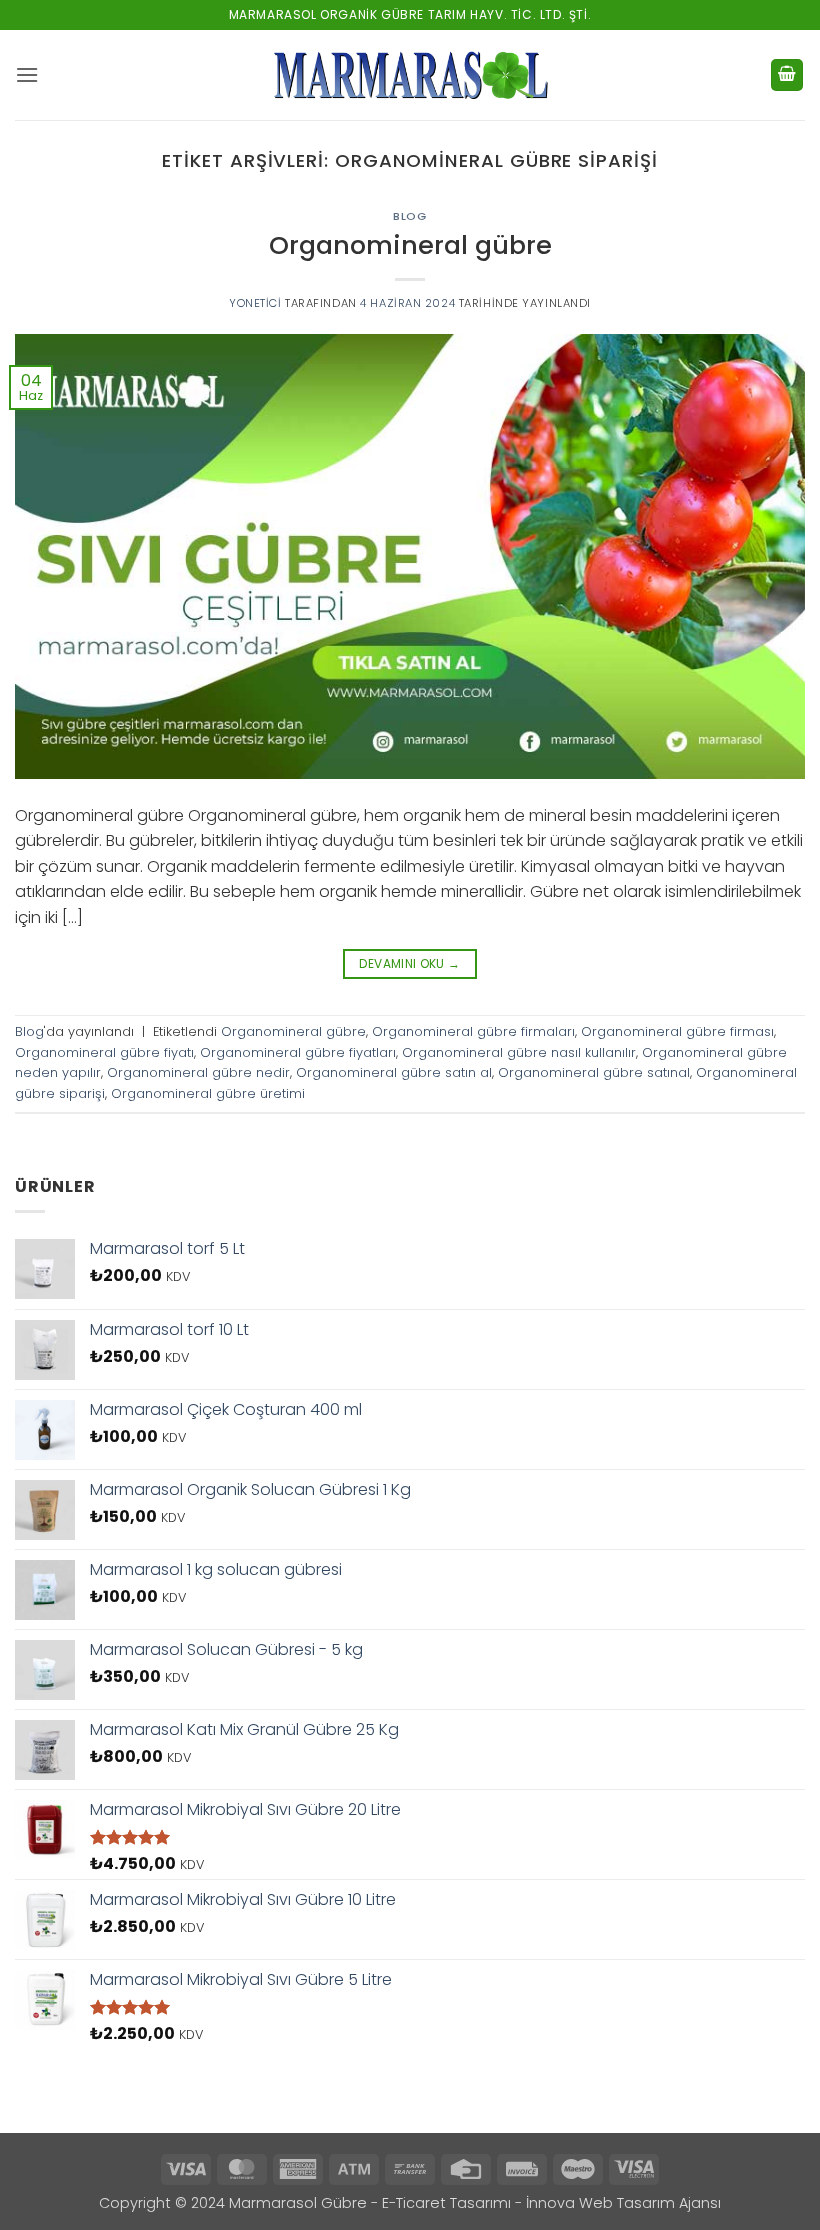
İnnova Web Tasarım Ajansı (623, 2203)
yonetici (255, 303)
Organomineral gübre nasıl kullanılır (519, 1052)
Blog (409, 216)
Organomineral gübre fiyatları (298, 1052)
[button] (27, 74)
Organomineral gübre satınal (594, 1072)
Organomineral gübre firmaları (473, 1031)
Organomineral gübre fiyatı (104, 1052)
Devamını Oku (409, 963)
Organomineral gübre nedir (198, 1072)
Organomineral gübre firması (677, 1031)
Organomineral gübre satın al (394, 1072)
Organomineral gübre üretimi (208, 1093)
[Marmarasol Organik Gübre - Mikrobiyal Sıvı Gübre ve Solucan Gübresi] (410, 74)
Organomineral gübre (410, 245)
